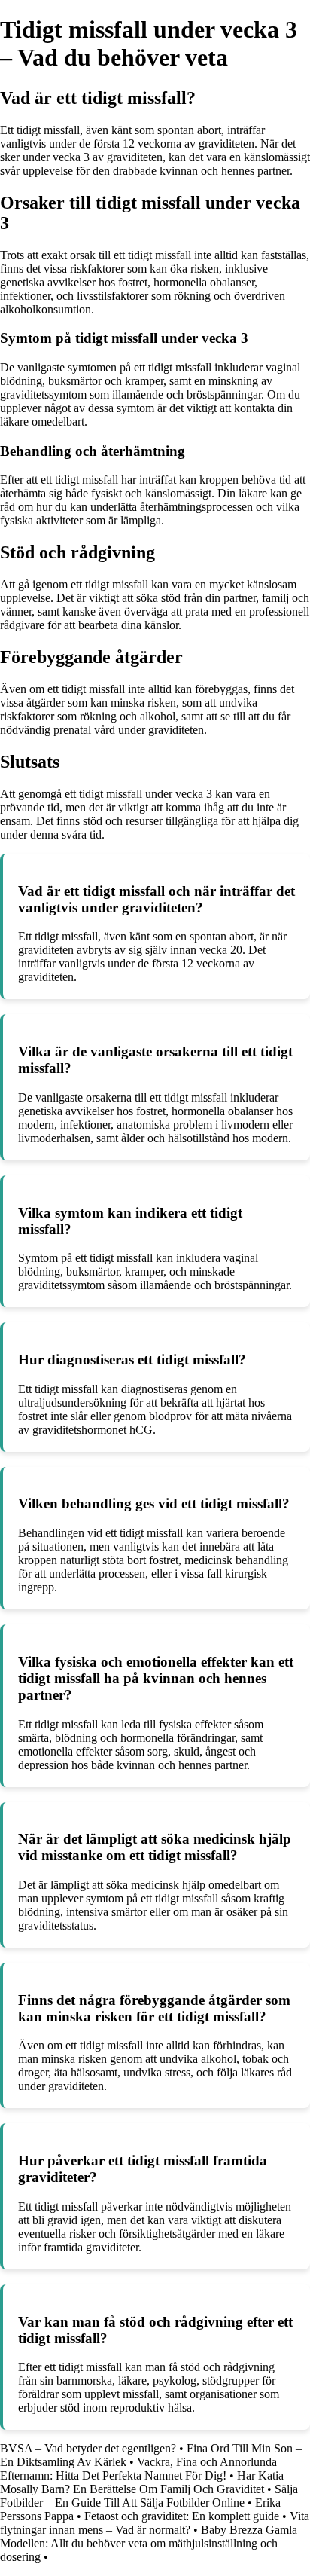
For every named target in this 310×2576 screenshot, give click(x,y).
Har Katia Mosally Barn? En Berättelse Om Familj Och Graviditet (142, 2482)
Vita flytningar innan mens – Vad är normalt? (155, 2523)
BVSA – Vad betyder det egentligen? (88, 2448)
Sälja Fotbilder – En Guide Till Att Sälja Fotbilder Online (149, 2496)
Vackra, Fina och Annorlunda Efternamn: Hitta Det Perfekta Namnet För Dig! (138, 2469)
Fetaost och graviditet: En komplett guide (182, 2516)
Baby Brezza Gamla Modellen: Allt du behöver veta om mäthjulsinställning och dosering (149, 2543)
